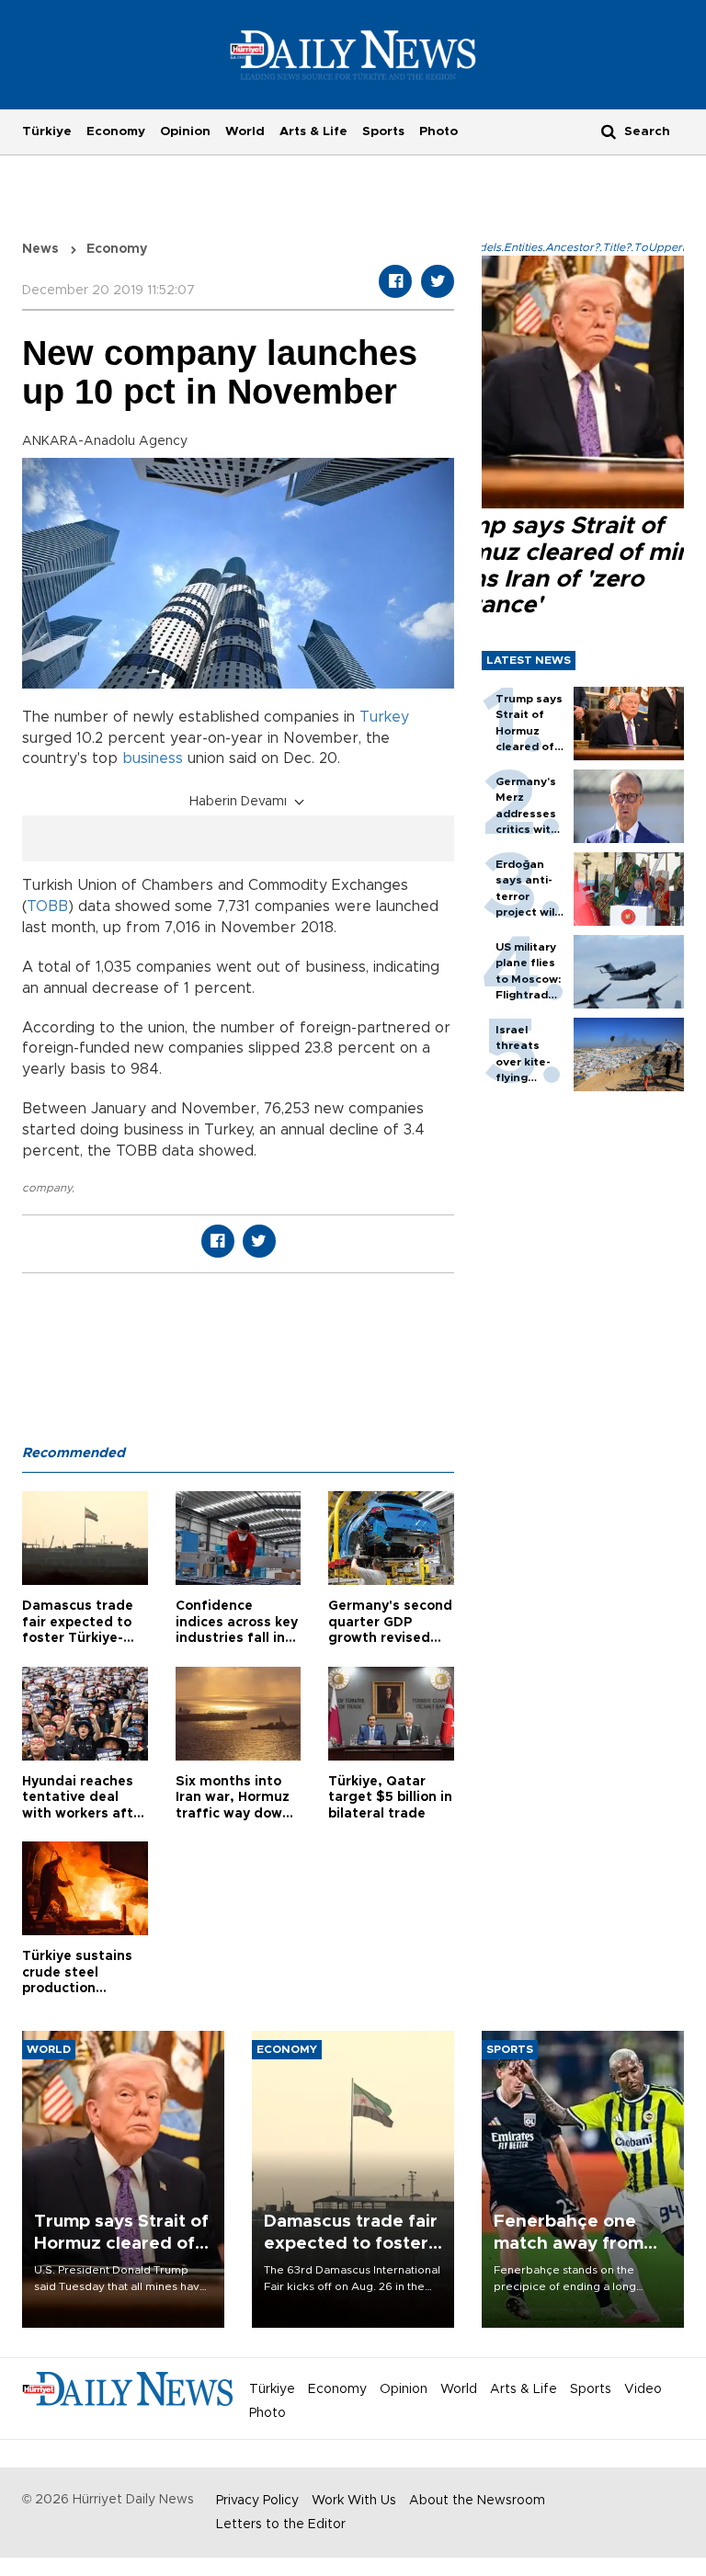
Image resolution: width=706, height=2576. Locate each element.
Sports (383, 131)
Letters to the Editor (281, 2525)
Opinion (185, 131)
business (153, 758)
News (40, 249)
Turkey (384, 717)
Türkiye (47, 131)
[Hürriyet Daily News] (353, 54)
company (47, 1188)
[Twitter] (438, 281)
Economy (116, 131)
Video (643, 2389)
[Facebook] (395, 281)
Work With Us (354, 2501)
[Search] (609, 131)
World (245, 131)
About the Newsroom (477, 2501)
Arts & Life (313, 131)
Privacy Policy (257, 2501)
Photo (438, 131)
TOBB (47, 906)
